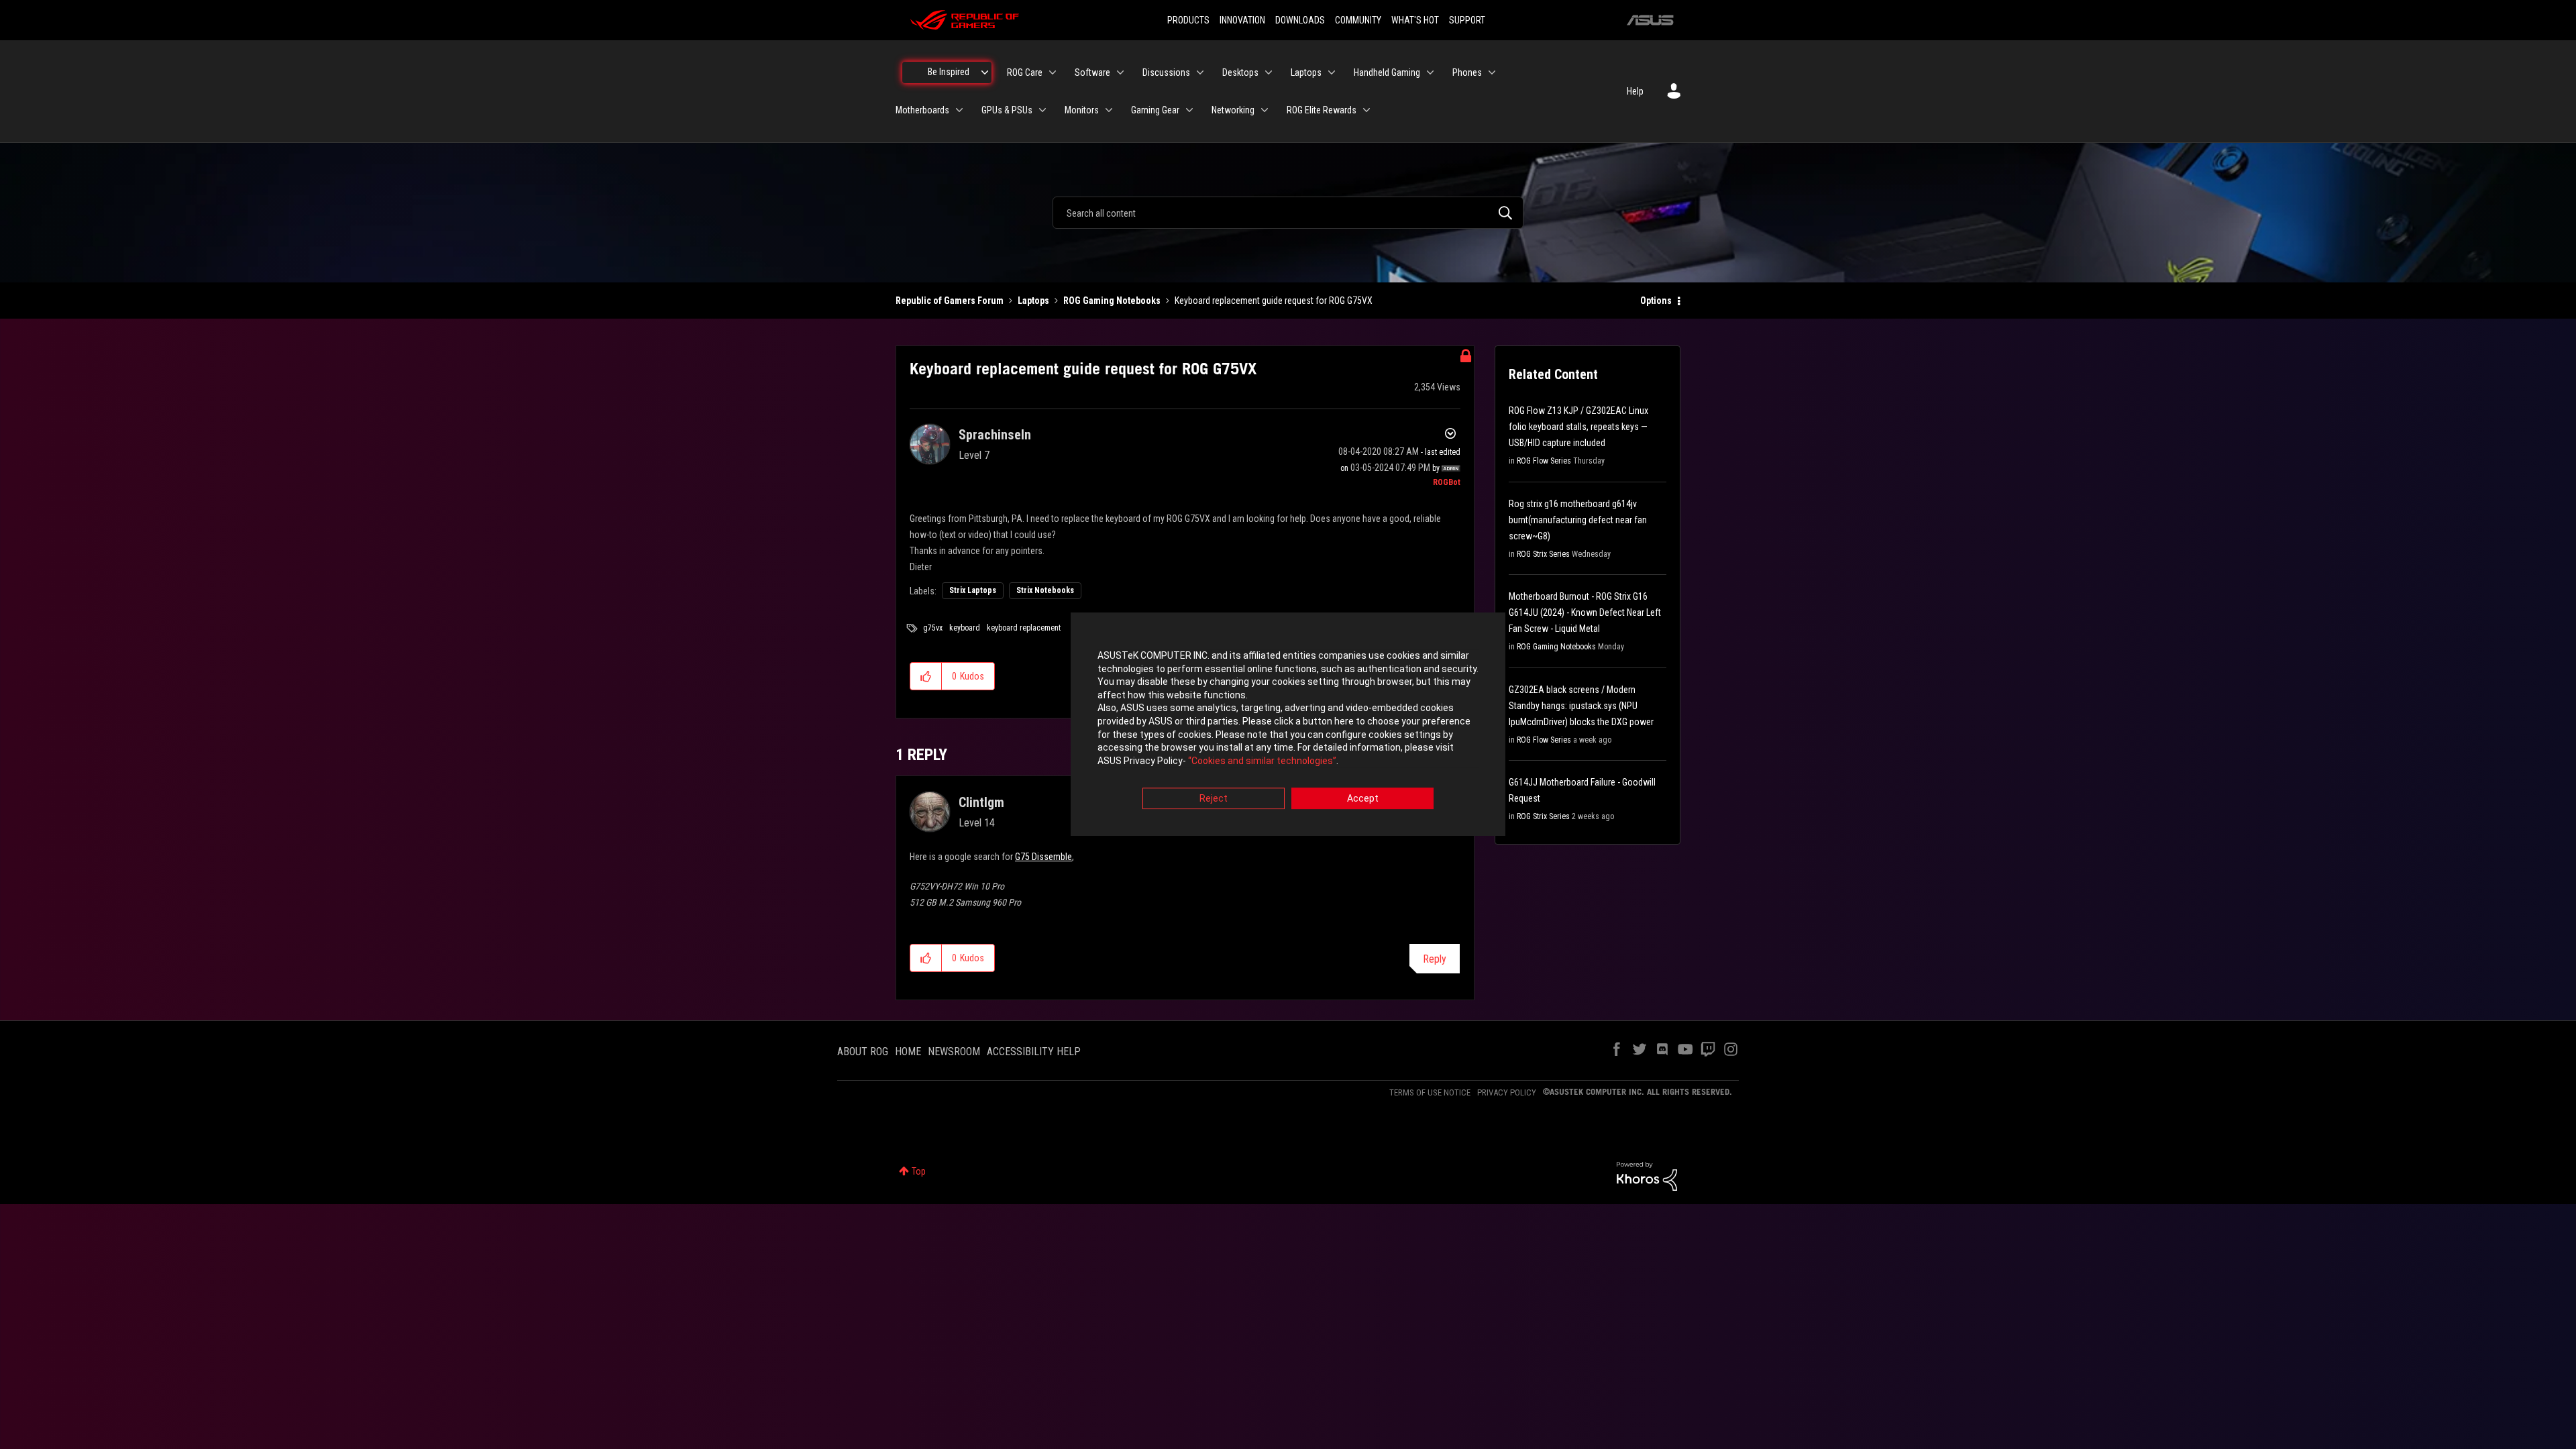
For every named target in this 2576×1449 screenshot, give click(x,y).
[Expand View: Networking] (1265, 110)
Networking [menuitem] (1233, 110)
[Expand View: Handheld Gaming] (1430, 72)
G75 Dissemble (1043, 857)
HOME (908, 1052)
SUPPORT (1467, 20)
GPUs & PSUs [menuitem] (1007, 110)
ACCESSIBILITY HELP (1034, 1052)
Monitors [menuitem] (1082, 110)
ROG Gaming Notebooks (1112, 301)
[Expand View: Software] (1120, 72)
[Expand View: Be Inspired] (985, 72)
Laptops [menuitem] (1306, 72)
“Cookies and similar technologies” (1262, 761)
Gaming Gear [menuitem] (1155, 110)
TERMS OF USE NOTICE (1430, 1092)
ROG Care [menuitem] (1025, 72)
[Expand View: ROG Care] (1053, 72)
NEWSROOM (954, 1052)
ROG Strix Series (1543, 554)
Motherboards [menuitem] (922, 110)
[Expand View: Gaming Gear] (1189, 110)
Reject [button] (1214, 799)
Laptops (1033, 301)
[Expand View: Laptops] (1332, 72)
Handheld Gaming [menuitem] (1387, 72)
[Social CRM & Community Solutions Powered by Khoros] (1647, 1175)
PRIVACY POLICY (1507, 1092)
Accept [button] (1363, 799)
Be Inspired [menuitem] (949, 72)
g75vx (933, 628)
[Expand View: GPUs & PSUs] (1042, 110)
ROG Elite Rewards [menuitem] (1322, 110)
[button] (926, 676)
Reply (1435, 959)
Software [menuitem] (1092, 72)
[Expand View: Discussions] (1200, 72)
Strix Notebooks (1045, 590)
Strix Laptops (973, 590)
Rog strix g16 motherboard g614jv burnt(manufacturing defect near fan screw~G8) (1578, 520)
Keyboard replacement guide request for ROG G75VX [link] (1274, 301)
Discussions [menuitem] (1166, 72)
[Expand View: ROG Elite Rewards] (1366, 110)
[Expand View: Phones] (1492, 72)
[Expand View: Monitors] (1109, 110)
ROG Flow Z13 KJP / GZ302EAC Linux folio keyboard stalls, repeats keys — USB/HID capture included (1578, 427)
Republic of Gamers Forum (950, 301)
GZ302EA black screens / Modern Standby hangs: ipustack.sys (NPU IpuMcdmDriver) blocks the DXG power (1581, 706)
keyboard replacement (1024, 628)
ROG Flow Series (1544, 461)
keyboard (965, 628)
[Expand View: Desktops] (1269, 72)
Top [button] (919, 1171)
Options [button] (1656, 301)
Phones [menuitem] (1467, 72)
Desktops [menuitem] (1240, 72)
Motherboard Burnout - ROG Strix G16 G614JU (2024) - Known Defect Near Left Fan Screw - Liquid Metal (1585, 612)
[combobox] (1288, 213)
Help (1635, 91)
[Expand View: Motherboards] (959, 110)
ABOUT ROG (863, 1052)
